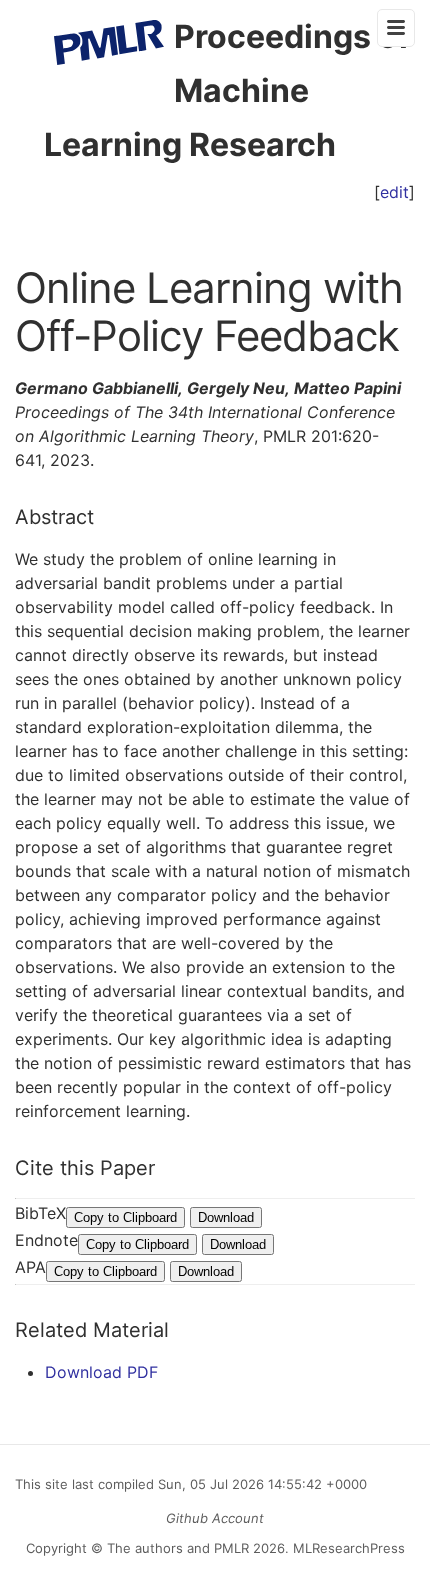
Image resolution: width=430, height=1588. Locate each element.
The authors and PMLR (178, 1548)
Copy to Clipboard (125, 1217)
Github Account (215, 1518)
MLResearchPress (347, 1548)
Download (226, 1217)
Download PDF (101, 1372)
